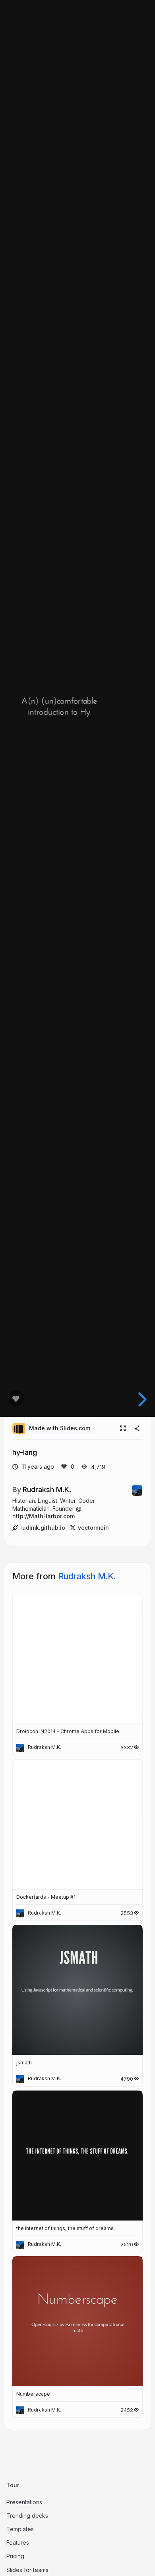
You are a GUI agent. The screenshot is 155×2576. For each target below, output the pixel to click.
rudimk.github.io (43, 1528)
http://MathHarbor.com (44, 1516)
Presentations (24, 2502)
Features (18, 2543)
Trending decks (27, 2516)
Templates (20, 2529)
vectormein (93, 1528)
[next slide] (141, 1399)
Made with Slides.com (60, 1428)
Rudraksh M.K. (47, 1489)
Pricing (15, 2556)
